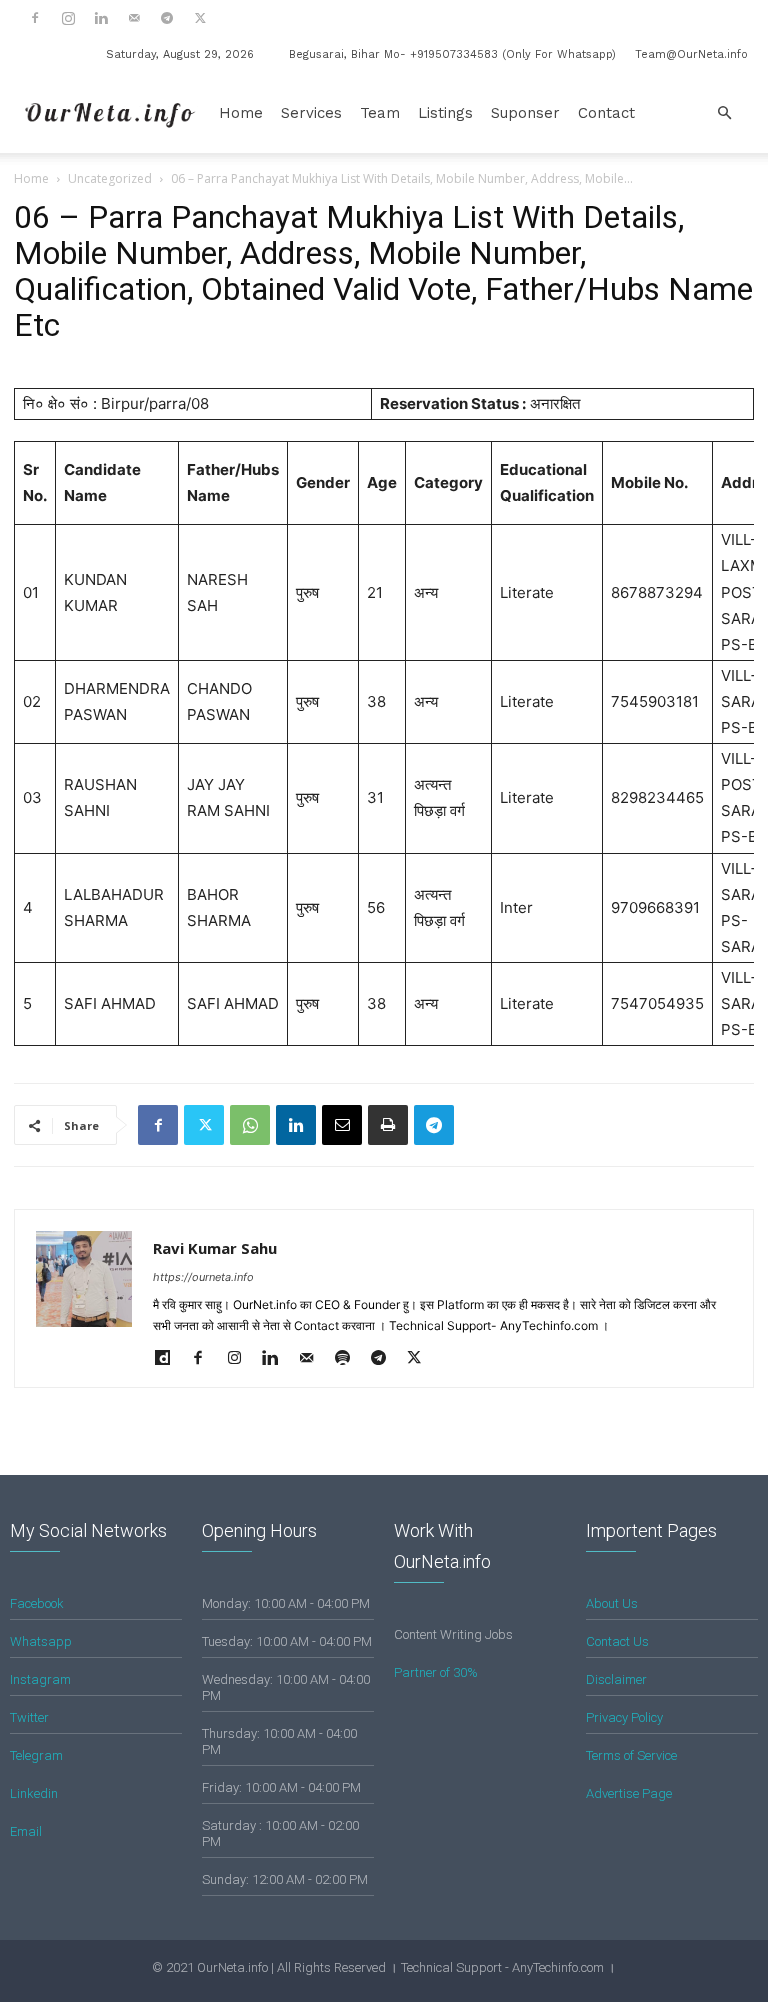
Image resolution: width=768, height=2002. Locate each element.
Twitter (29, 1717)
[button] (724, 113)
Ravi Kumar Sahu (215, 1248)
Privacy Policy (624, 1717)
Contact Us (617, 1641)
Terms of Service (631, 1755)
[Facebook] (35, 18)
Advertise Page (629, 1793)
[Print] (388, 1125)
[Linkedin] (101, 18)
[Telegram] (167, 18)
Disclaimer (616, 1679)
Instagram (40, 1679)
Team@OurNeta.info (691, 54)
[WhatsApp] (250, 1125)
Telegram (36, 1755)
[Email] (342, 1125)
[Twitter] (200, 18)
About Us (612, 1603)
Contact (606, 113)
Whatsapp (41, 1641)
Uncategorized (110, 178)
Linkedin (34, 1793)
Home (241, 113)
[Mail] (134, 18)
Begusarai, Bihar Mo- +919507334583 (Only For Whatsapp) (452, 54)
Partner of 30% (436, 1672)
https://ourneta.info (203, 1277)
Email (26, 1831)
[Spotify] (349, 1359)
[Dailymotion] (169, 1359)
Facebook (37, 1603)
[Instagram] (68, 18)
